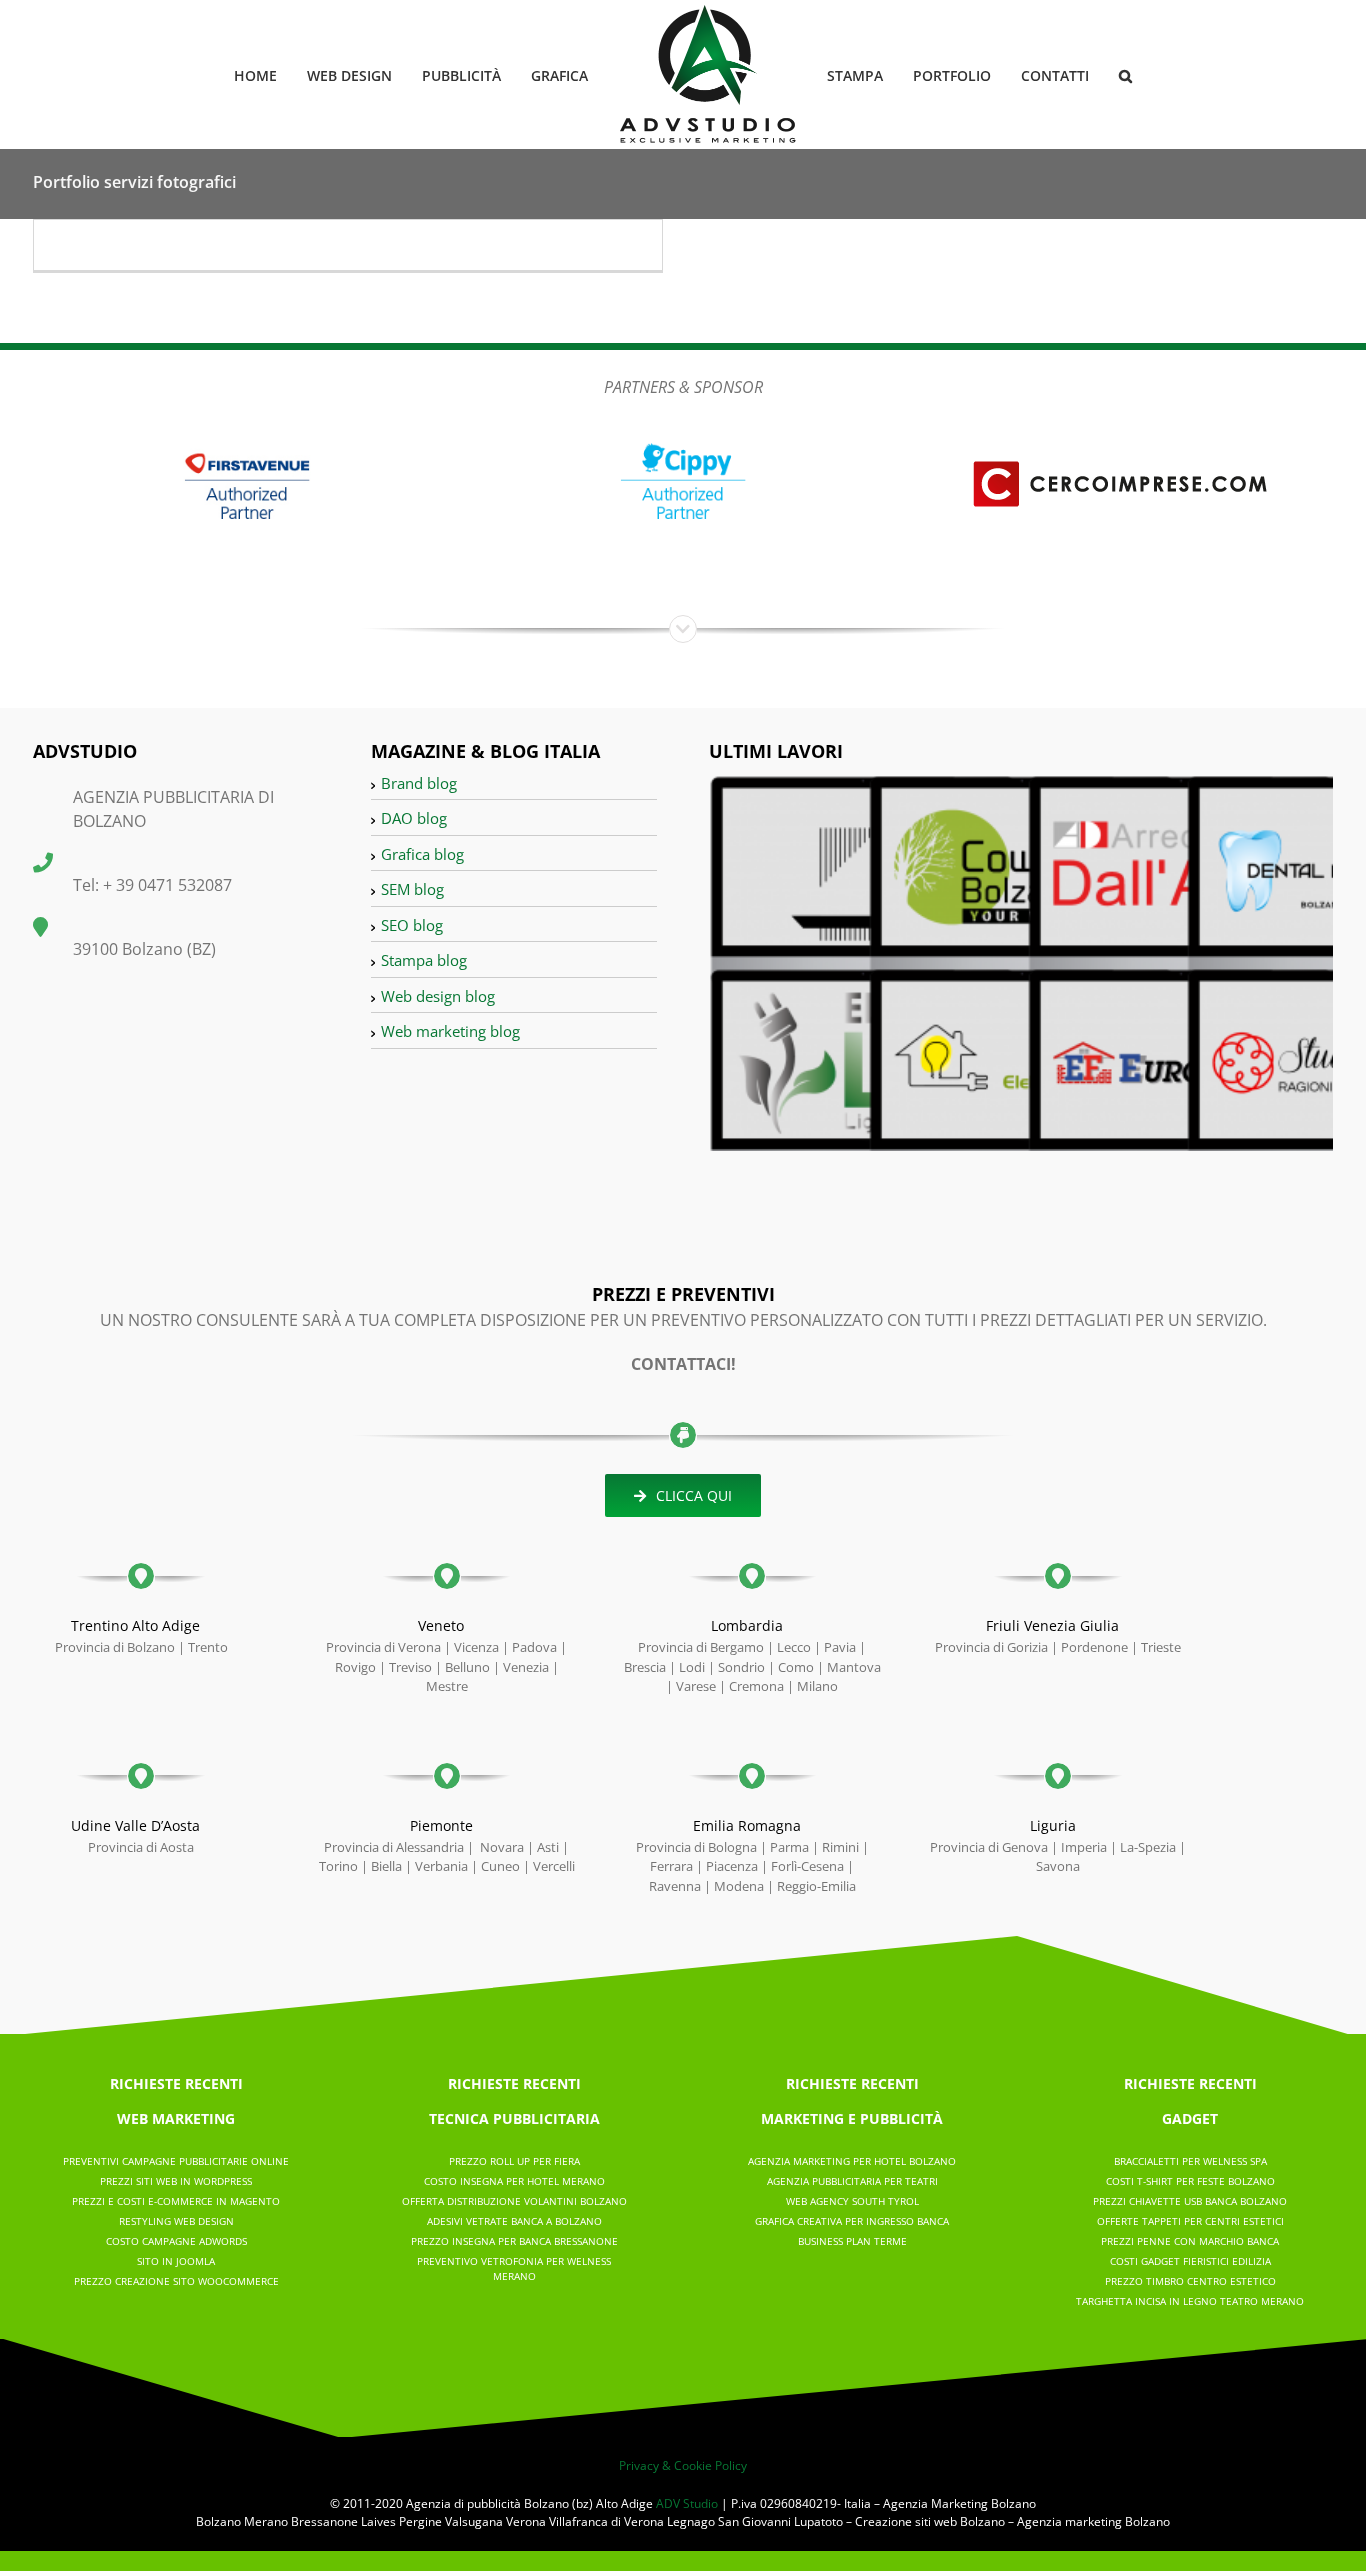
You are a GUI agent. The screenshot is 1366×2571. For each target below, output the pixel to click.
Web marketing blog (450, 1031)
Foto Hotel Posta (128, 259)
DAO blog (414, 818)
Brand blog (419, 783)
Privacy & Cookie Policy (683, 2465)
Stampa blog (424, 960)
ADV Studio (687, 2503)
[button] (1093, 74)
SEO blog (412, 925)
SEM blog (412, 889)
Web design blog (438, 996)
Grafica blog (422, 854)
